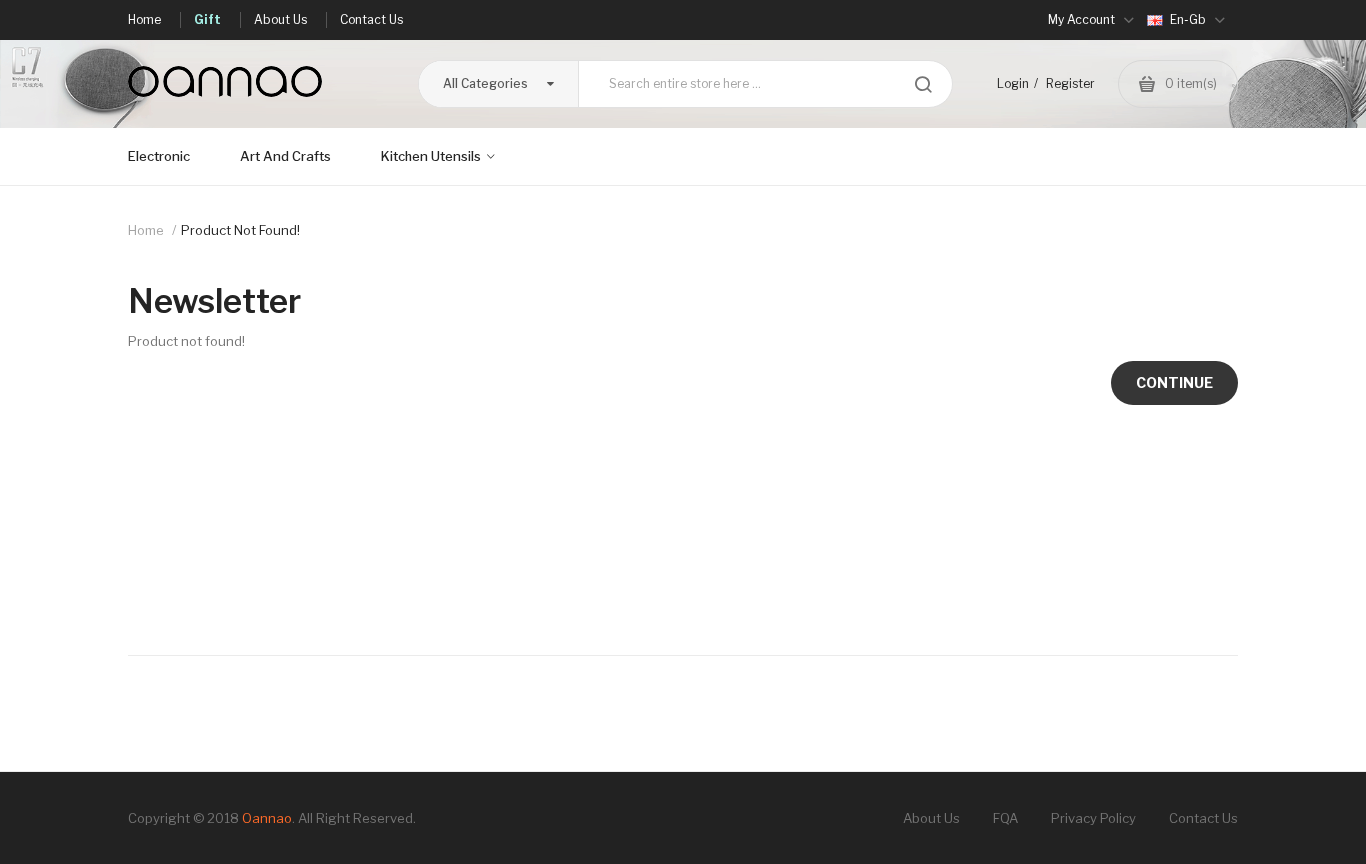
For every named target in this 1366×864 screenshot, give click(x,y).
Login (1013, 83)
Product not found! (240, 230)
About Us (931, 818)
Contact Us (1203, 818)
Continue (1174, 382)
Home (146, 230)
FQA (1005, 818)
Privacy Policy (1093, 818)
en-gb (1188, 19)
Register (1070, 83)
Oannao (267, 818)
